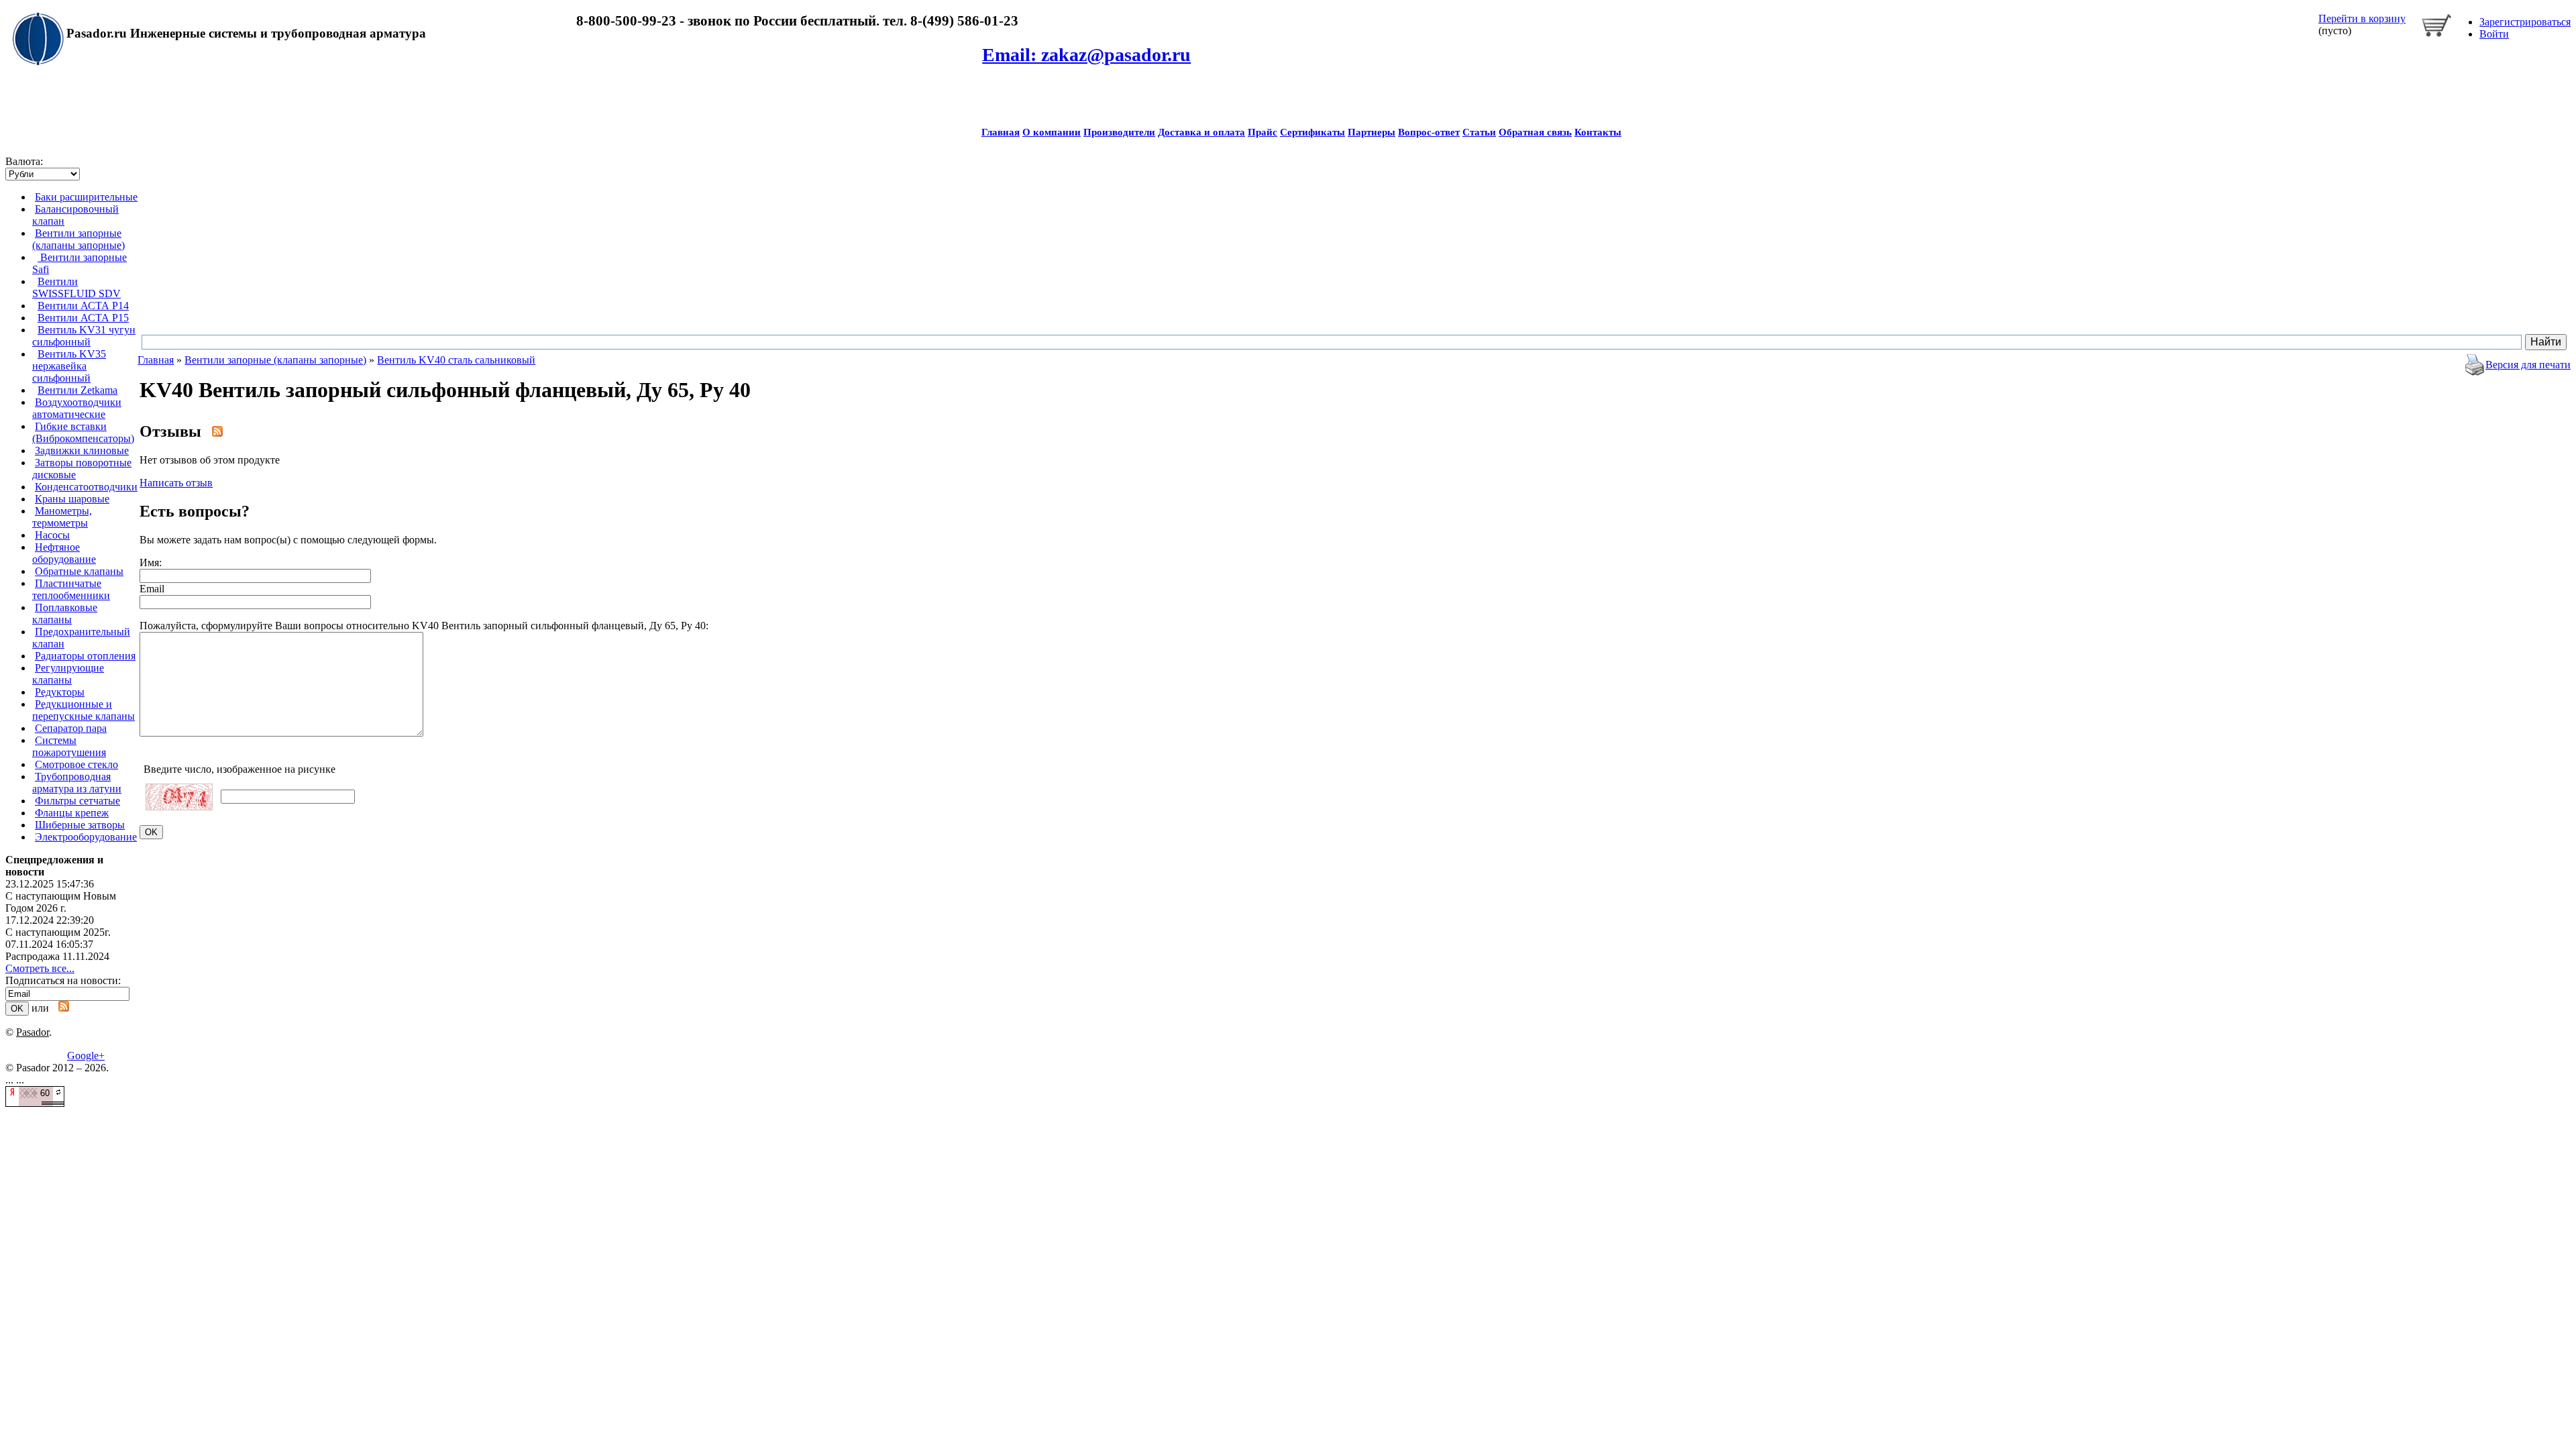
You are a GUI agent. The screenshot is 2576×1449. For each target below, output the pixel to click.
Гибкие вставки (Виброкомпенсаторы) (83, 432)
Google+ (86, 1056)
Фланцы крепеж (72, 813)
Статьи (1479, 132)
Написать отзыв (176, 483)
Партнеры (1372, 132)
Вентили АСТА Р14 (83, 306)
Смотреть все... (40, 968)
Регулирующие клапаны (68, 674)
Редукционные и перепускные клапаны (84, 710)
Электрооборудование (86, 837)
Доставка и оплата (1201, 132)
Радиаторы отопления (85, 656)
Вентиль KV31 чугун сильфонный (84, 336)
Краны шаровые (72, 499)
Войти (2494, 34)
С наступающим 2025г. (58, 932)
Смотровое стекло (76, 764)
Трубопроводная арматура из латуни (77, 783)
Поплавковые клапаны (65, 613)
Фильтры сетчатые (77, 801)
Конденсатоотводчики (86, 487)
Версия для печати (2528, 365)
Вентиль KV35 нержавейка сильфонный (69, 366)
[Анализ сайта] (35, 1103)
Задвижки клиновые (82, 450)
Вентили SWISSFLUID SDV (76, 287)
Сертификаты (1312, 132)
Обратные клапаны (79, 571)
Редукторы (60, 692)
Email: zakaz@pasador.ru (1086, 55)
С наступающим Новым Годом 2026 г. (61, 902)
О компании (1052, 132)
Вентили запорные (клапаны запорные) (78, 239)
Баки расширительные (86, 197)
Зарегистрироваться (2525, 22)
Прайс (1263, 132)
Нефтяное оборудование (64, 553)
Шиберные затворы (80, 825)
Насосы (52, 535)
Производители (1119, 132)
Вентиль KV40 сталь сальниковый (456, 360)
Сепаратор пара (71, 728)
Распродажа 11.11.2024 (57, 956)
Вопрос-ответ (1429, 132)
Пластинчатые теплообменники (71, 589)
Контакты (1598, 132)
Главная (1001, 132)
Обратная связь (1535, 132)
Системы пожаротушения (69, 746)
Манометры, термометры (62, 517)
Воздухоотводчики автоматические (77, 408)
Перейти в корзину (2362, 18)
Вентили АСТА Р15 (83, 318)
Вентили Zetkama (77, 390)
